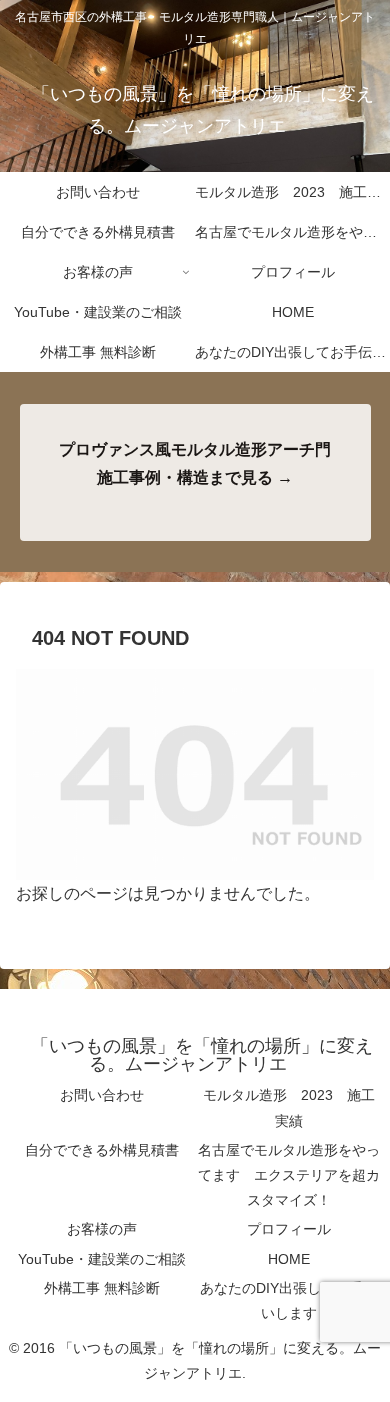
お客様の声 (102, 1229)
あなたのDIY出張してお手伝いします (288, 1300)
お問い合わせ (102, 1095)
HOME (289, 1259)
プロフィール (289, 1229)
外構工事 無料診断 (102, 1288)
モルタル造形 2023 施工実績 (289, 1107)
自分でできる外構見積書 (102, 1150)
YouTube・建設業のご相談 (102, 1259)
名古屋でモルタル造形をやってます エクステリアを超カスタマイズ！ (289, 1175)
